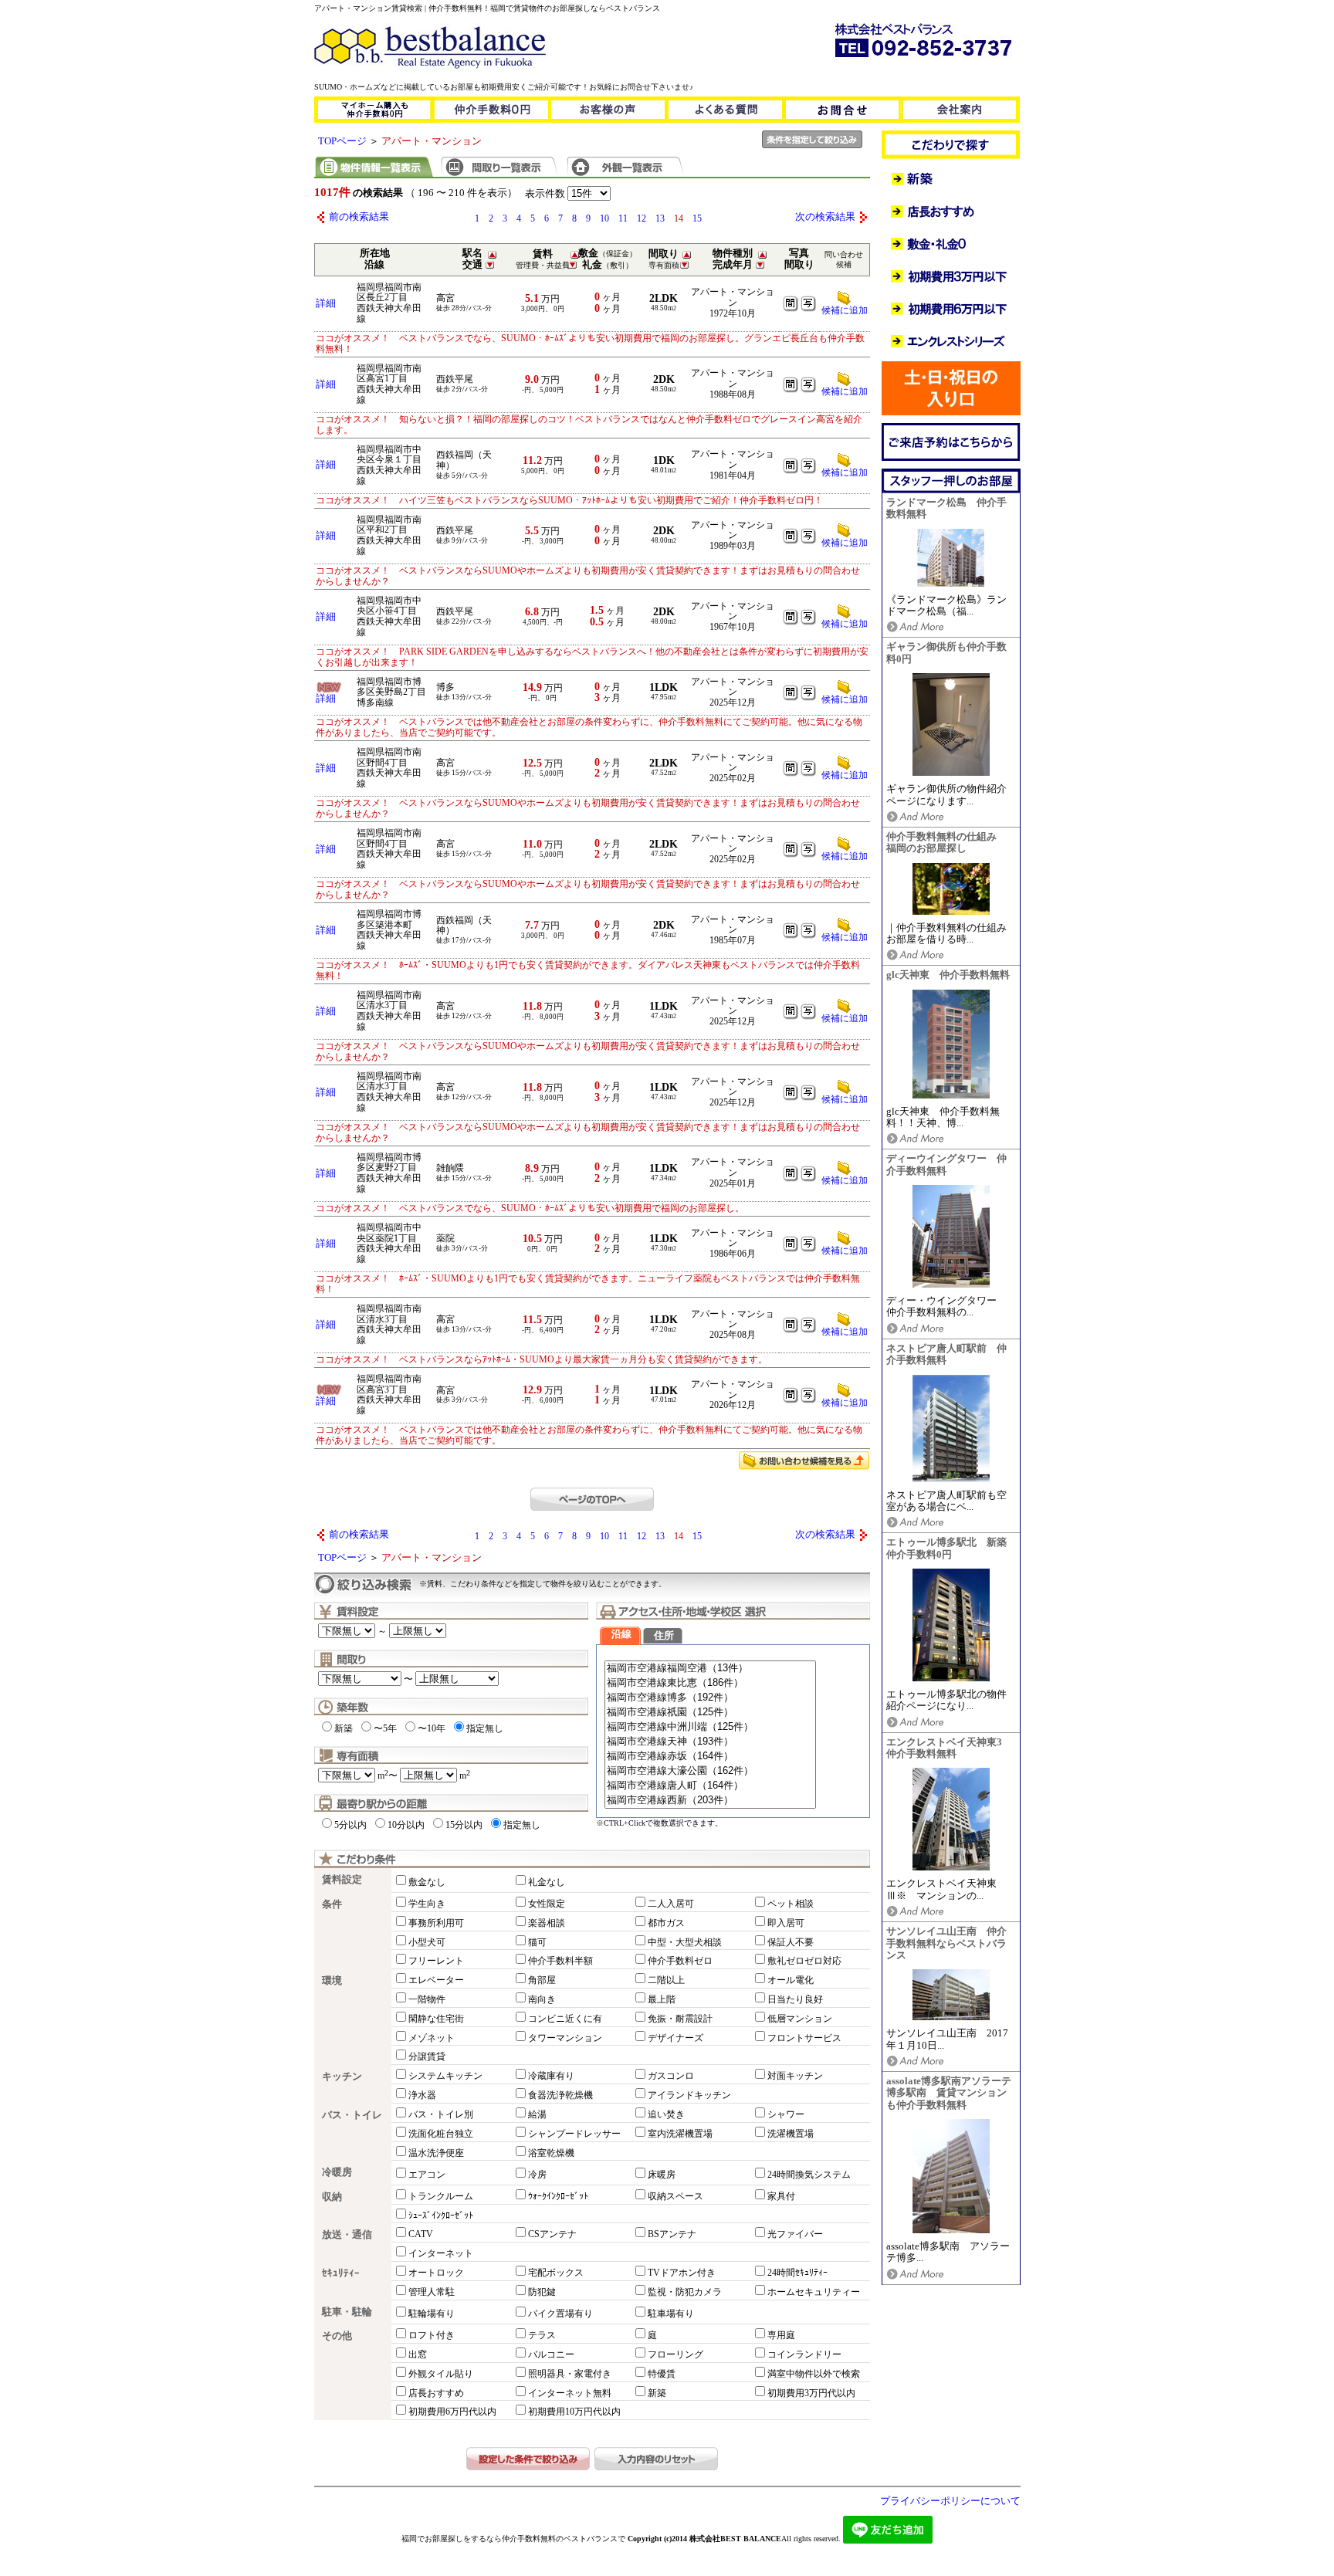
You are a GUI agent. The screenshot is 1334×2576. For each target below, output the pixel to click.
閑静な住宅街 (436, 2019)
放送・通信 (347, 2235)
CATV (421, 2234)
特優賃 (662, 2374)
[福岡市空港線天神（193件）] (710, 1742)
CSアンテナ (552, 2234)
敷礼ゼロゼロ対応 (804, 1961)
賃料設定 (342, 1880)
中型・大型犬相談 (685, 1942)
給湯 (537, 2114)
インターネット (441, 2253)
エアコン (427, 2175)
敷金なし (427, 1882)
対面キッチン (795, 2076)
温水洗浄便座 (436, 2153)
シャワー (786, 2114)
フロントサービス (804, 2038)
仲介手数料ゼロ (680, 1961)
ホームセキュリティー (814, 2292)
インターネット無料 (570, 2393)
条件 (332, 1904)
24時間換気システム (809, 2175)
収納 (332, 2197)
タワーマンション (565, 2038)
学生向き (427, 1904)
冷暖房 (337, 2172)
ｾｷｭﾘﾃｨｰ (341, 2273)
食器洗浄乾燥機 (560, 2095)
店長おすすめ (436, 2393)
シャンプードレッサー (574, 2134)
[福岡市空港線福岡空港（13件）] (710, 1669)
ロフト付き (432, 2335)
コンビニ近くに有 (565, 2019)
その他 (337, 2336)
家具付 (781, 2196)
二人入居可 (671, 1904)
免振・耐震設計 (680, 2019)
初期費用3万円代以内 (811, 2393)
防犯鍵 (542, 2292)
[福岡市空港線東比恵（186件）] (710, 1683)
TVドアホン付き (682, 2273)
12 (642, 218)
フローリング (675, 2354)
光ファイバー (795, 2234)
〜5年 (385, 1728)
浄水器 (422, 2095)
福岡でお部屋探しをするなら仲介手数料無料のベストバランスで (513, 2539)
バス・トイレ (352, 2115)
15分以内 (464, 1825)
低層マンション (800, 2019)
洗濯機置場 (791, 2134)
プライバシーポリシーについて (950, 2501)
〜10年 (432, 1728)
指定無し (485, 1728)
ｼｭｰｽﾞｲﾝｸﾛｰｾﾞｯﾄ (441, 2215)
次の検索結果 (825, 217)
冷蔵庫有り (551, 2076)
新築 (344, 1728)
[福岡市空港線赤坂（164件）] (710, 1757)
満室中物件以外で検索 (814, 2374)
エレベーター (436, 1980)
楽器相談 (547, 1923)
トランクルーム (441, 2196)
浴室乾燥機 (551, 2153)
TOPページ (342, 141)
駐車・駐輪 (347, 2312)
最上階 (662, 1999)
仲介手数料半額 (560, 1961)
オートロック (436, 2273)
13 (660, 218)
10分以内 (406, 1825)
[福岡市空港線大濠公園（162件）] (710, 1771)
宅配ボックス (556, 2273)
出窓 (418, 2354)
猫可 (537, 1942)
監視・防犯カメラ (685, 2292)
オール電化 (791, 1980)
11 (623, 218)
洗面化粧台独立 (441, 2134)
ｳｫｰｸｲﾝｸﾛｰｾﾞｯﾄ (558, 2196)
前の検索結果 (359, 217)
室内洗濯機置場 (680, 2134)
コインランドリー (804, 2354)
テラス (542, 2335)
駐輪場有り (432, 2314)
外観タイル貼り (441, 2374)
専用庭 (781, 2335)
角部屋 (542, 1980)
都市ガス (666, 1923)
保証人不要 (791, 1942)
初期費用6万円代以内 (452, 2412)
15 (697, 218)
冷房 (537, 2175)
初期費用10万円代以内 (574, 2412)
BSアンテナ (672, 2234)
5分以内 (350, 1825)
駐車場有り (671, 2314)
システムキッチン (445, 2076)
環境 (332, 1981)
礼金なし (547, 1882)
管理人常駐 (432, 2292)
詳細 (326, 303)
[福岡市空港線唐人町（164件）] (710, 1786)
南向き (542, 1999)
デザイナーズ (675, 2038)
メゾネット (432, 2038)
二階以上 (666, 1980)
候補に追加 (845, 310)
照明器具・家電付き (570, 2374)
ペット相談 (791, 1904)
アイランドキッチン (689, 2095)
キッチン (342, 2077)
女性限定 (547, 1904)
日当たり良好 (795, 1999)
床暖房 (662, 2175)
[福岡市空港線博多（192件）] (710, 1698)
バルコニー (551, 2354)
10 (604, 218)
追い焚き (666, 2114)
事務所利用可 (436, 1923)
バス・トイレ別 (441, 2114)
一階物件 (427, 1999)
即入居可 (786, 1923)
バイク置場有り (560, 2314)
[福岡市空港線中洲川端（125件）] (710, 1727)
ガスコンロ (671, 2076)
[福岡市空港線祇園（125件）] (710, 1713)
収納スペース (675, 2196)
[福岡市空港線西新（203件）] (710, 1801)
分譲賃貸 (427, 2056)
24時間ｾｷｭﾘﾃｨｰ (797, 2273)
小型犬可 (427, 1942)
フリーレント (436, 1961)
